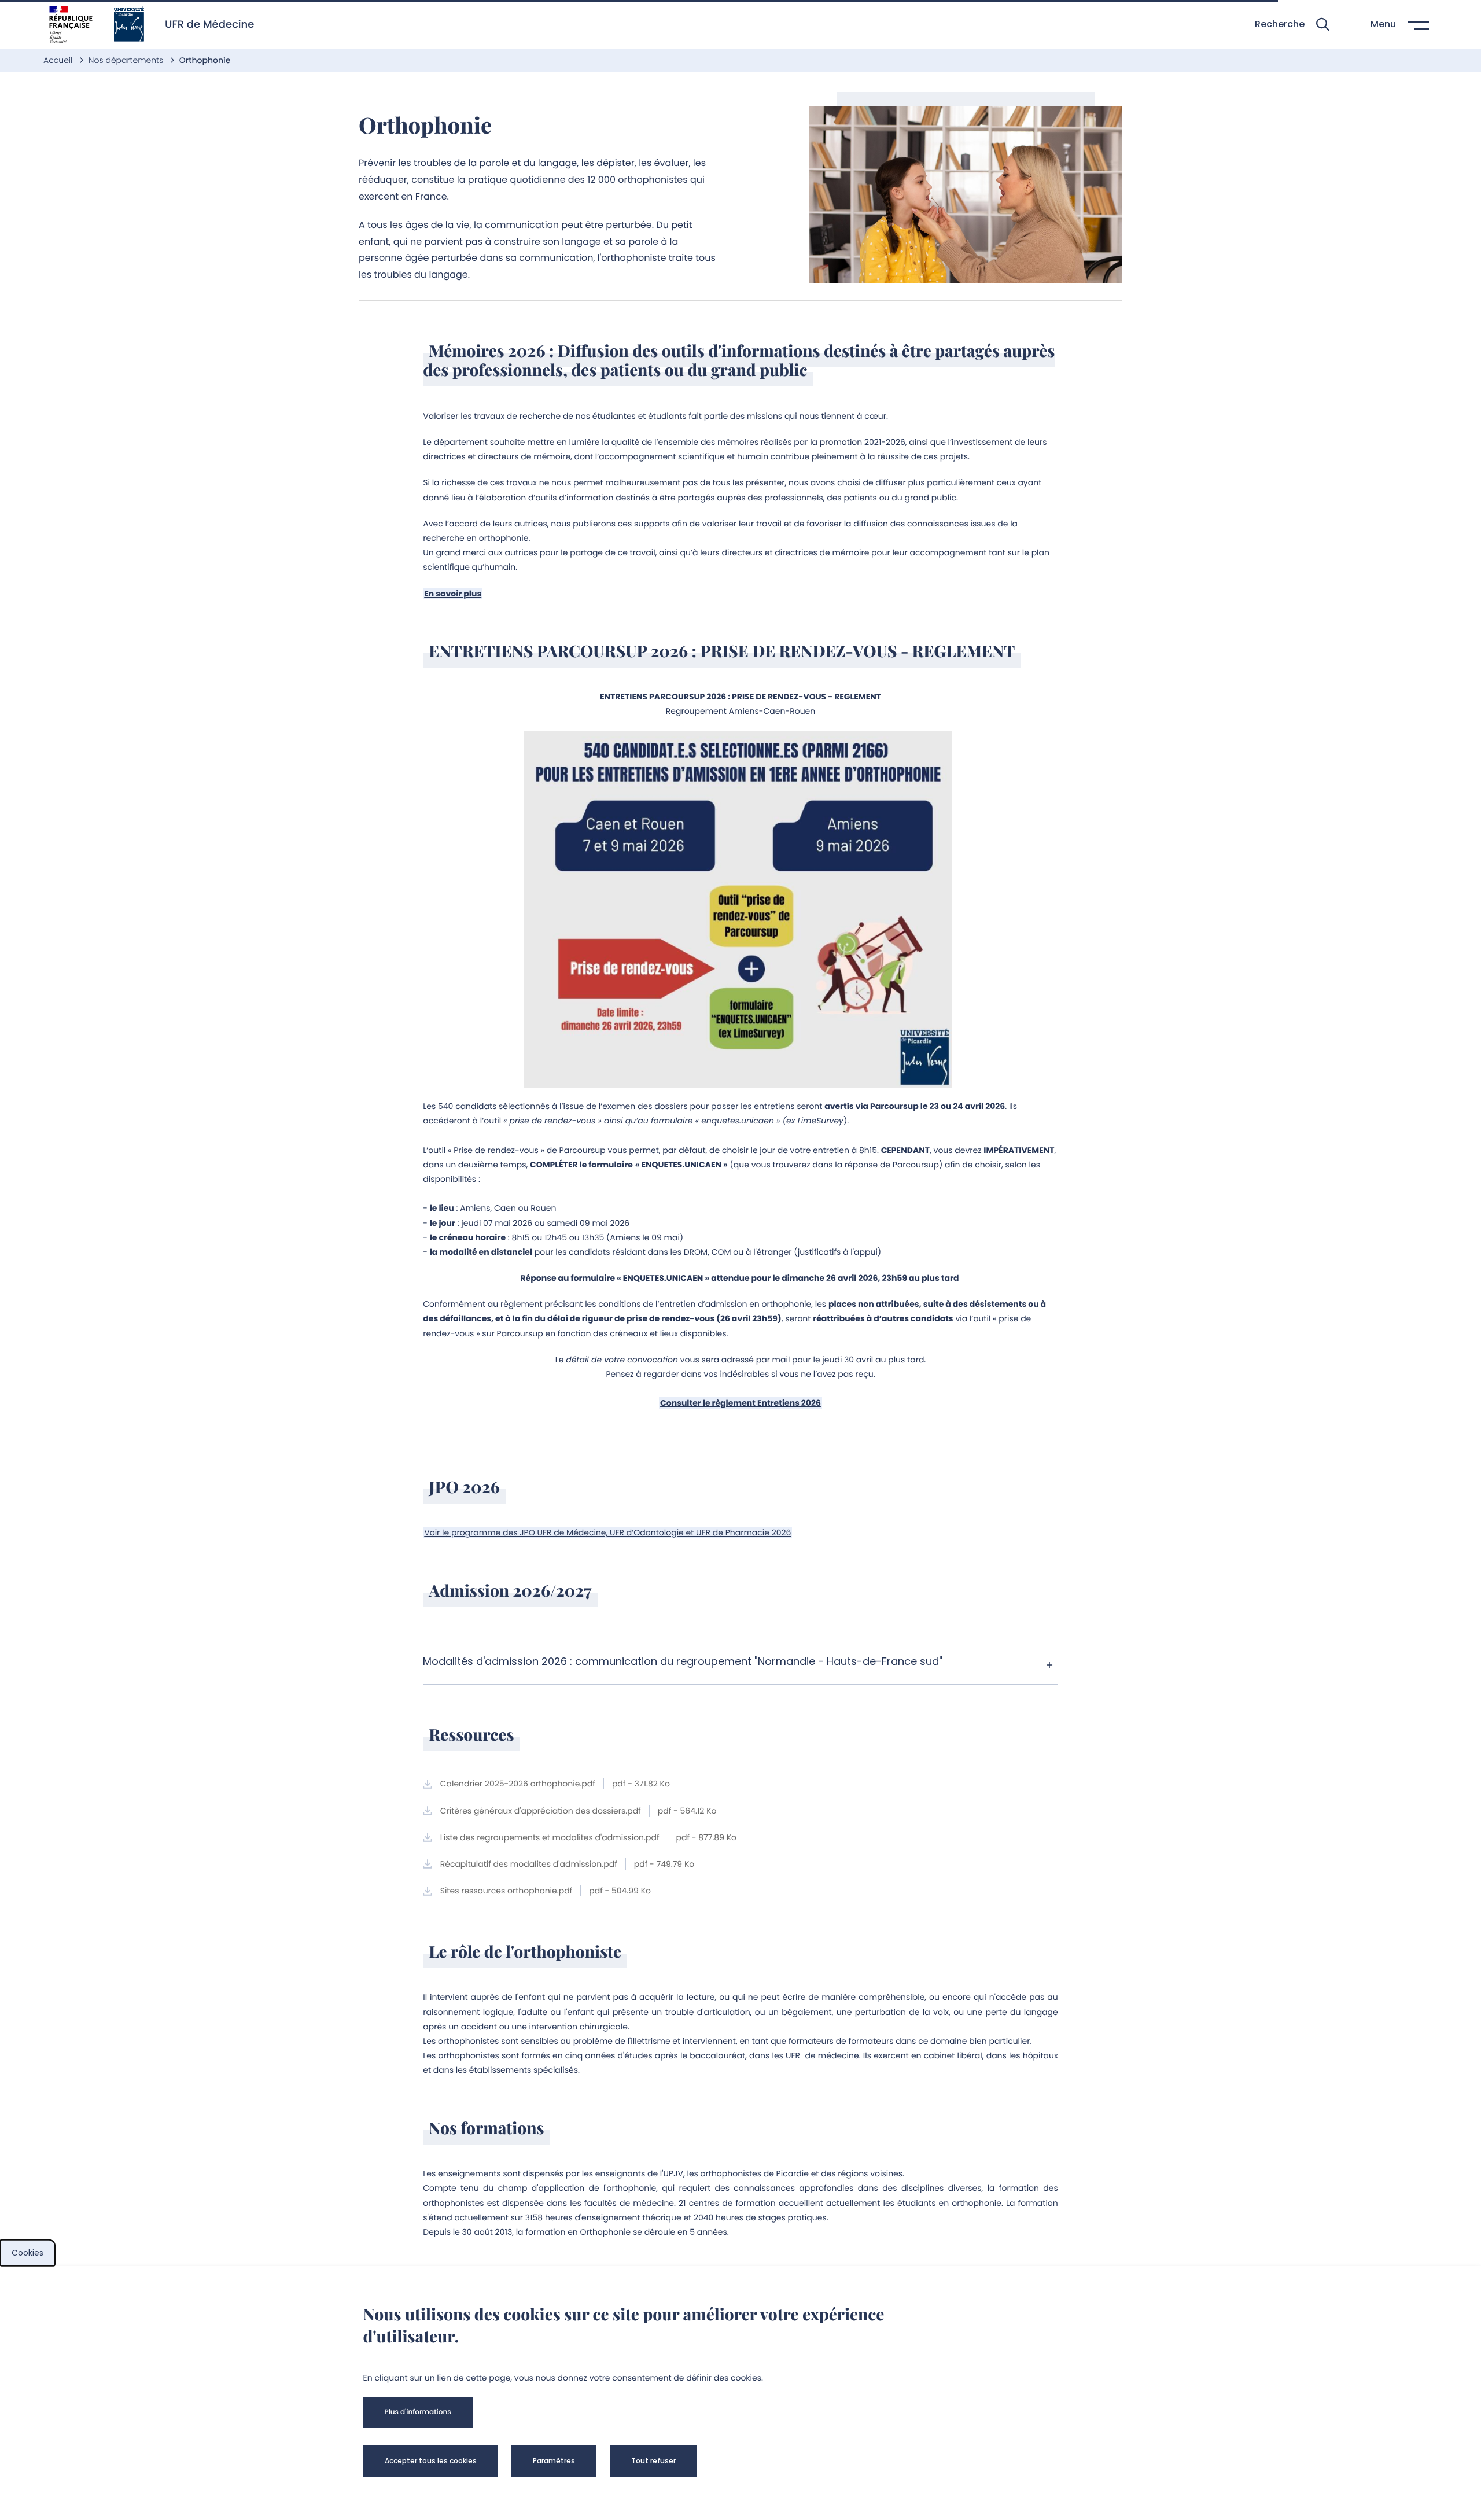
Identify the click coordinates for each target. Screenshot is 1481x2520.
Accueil (59, 60)
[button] (1292, 25)
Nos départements (127, 60)
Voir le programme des (607, 1532)
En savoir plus (453, 594)
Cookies (27, 2253)
